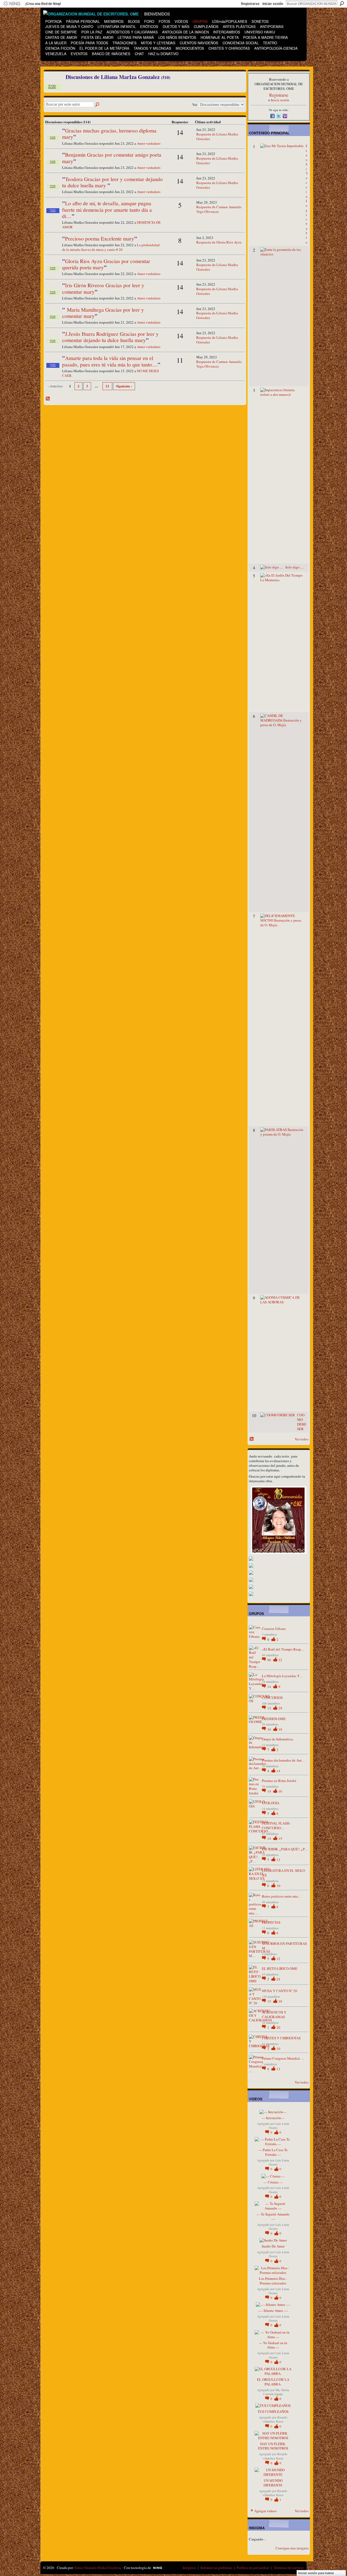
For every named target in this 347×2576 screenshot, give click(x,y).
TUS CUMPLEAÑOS (273, 2411)
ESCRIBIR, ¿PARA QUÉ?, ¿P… (285, 1849)
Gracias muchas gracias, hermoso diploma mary (109, 133)
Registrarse (250, 4)
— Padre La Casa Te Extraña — (273, 2152)
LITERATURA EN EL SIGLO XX (283, 1873)
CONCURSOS (272, 1698)
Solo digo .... (294, 567)
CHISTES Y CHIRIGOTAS (281, 2038)
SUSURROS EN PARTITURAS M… (284, 1946)
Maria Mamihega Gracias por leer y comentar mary (103, 313)
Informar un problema (216, 2568)
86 (270, 1660)
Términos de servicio (289, 2568)
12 (107, 386)
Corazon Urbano (274, 1629)
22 (280, 1660)
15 (280, 1838)
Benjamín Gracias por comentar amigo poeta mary (112, 158)
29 (280, 1708)
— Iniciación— (273, 2118)
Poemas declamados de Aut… (284, 1760)
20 (278, 2027)
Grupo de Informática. (278, 1739)
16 (280, 1791)
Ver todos (302, 1439)
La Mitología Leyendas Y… (282, 1676)
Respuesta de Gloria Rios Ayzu (219, 242)
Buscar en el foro (98, 105)
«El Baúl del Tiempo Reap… (283, 1649)
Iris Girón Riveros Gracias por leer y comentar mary (103, 288)
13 (270, 1708)
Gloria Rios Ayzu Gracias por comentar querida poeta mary (106, 264)
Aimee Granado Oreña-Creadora (97, 2568)
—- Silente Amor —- (273, 2311)
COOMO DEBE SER (302, 1422)
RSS (48, 399)
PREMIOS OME (274, 1719)
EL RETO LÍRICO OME (280, 1968)
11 (278, 1860)
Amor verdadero (149, 143)
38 (280, 2001)
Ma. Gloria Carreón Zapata (276, 2392)
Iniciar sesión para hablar (316, 2573)
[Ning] (12, 4)
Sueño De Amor (273, 2246)
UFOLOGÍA (271, 1803)
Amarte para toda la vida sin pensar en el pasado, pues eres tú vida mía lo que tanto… (110, 361)
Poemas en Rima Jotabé (279, 1781)
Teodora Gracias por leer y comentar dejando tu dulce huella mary (112, 182)
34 (270, 1729)
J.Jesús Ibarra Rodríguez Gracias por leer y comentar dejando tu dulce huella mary (110, 337)
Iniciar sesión (273, 4)
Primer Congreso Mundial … (283, 2058)
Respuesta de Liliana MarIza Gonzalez (217, 136)
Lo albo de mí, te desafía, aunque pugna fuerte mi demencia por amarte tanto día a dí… (107, 209)
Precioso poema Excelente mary (100, 238)
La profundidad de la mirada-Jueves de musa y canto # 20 (111, 247)
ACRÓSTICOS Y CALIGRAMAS (274, 2014)
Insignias (189, 2568)
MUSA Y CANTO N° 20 (279, 1991)
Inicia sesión (280, 100)
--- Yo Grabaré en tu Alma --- (273, 2345)
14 (270, 1687)
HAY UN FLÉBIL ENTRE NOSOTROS (273, 2446)
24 (278, 1979)
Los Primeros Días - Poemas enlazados (273, 2281)
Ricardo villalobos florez (275, 2419)
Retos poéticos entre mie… (282, 1896)
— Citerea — (273, 2182)
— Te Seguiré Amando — (273, 2216)
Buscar (342, 4)
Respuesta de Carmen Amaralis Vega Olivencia (219, 209)
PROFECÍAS (271, 1922)
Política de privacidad (253, 2568)
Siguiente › (124, 386)
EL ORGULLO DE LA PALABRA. (273, 2382)
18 (280, 1729)
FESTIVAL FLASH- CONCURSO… (276, 1826)
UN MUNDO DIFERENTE (273, 2483)
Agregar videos (265, 2511)
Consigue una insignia (292, 2548)
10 (278, 1886)
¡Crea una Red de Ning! (43, 4)
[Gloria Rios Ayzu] (53, 247)
